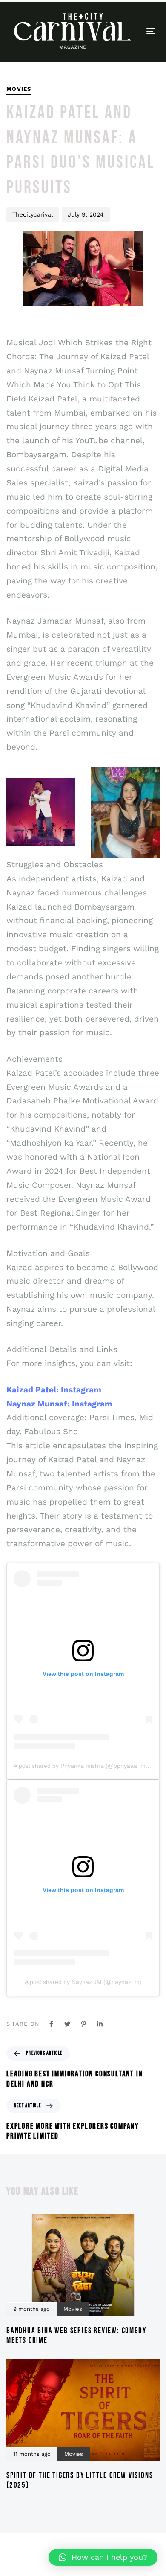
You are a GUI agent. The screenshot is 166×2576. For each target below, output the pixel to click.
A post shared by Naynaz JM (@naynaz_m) (83, 1982)
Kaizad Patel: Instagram (54, 1390)
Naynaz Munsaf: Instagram (59, 1404)
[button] (103, 2557)
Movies (19, 89)
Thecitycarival (33, 214)
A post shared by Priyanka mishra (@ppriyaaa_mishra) (87, 1766)
